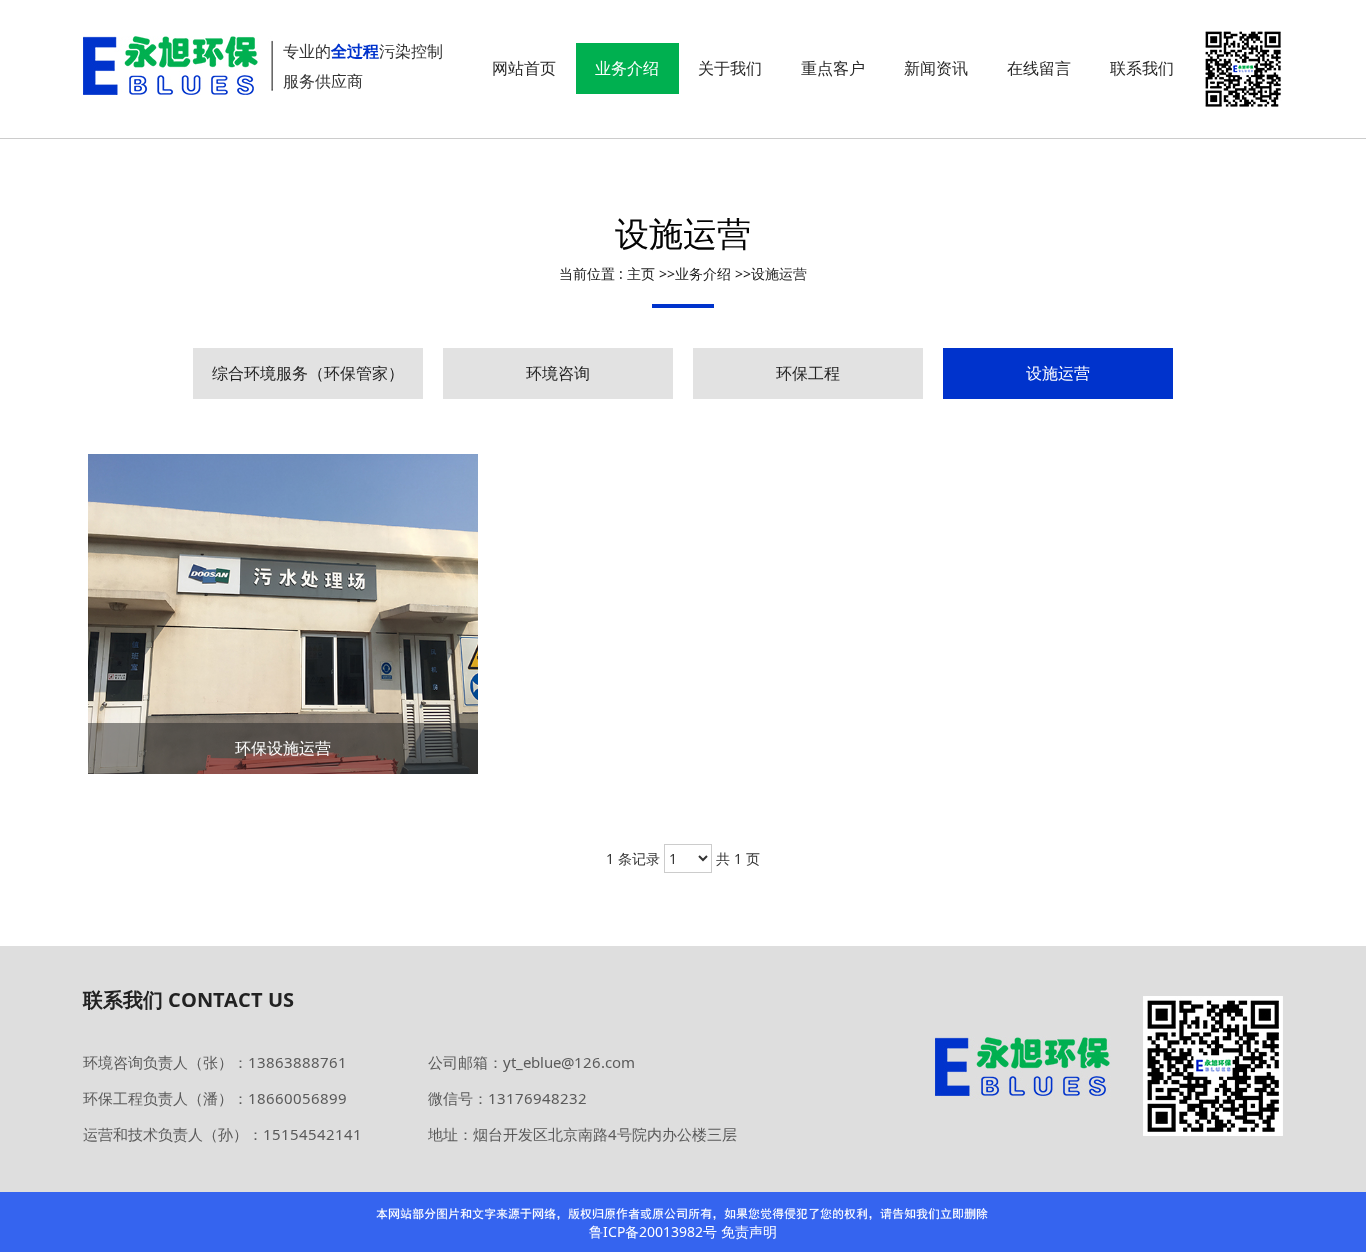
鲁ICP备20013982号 (653, 1231)
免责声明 (749, 1231)
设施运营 (779, 273)
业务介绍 (703, 273)
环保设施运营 (283, 748)
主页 (641, 273)
